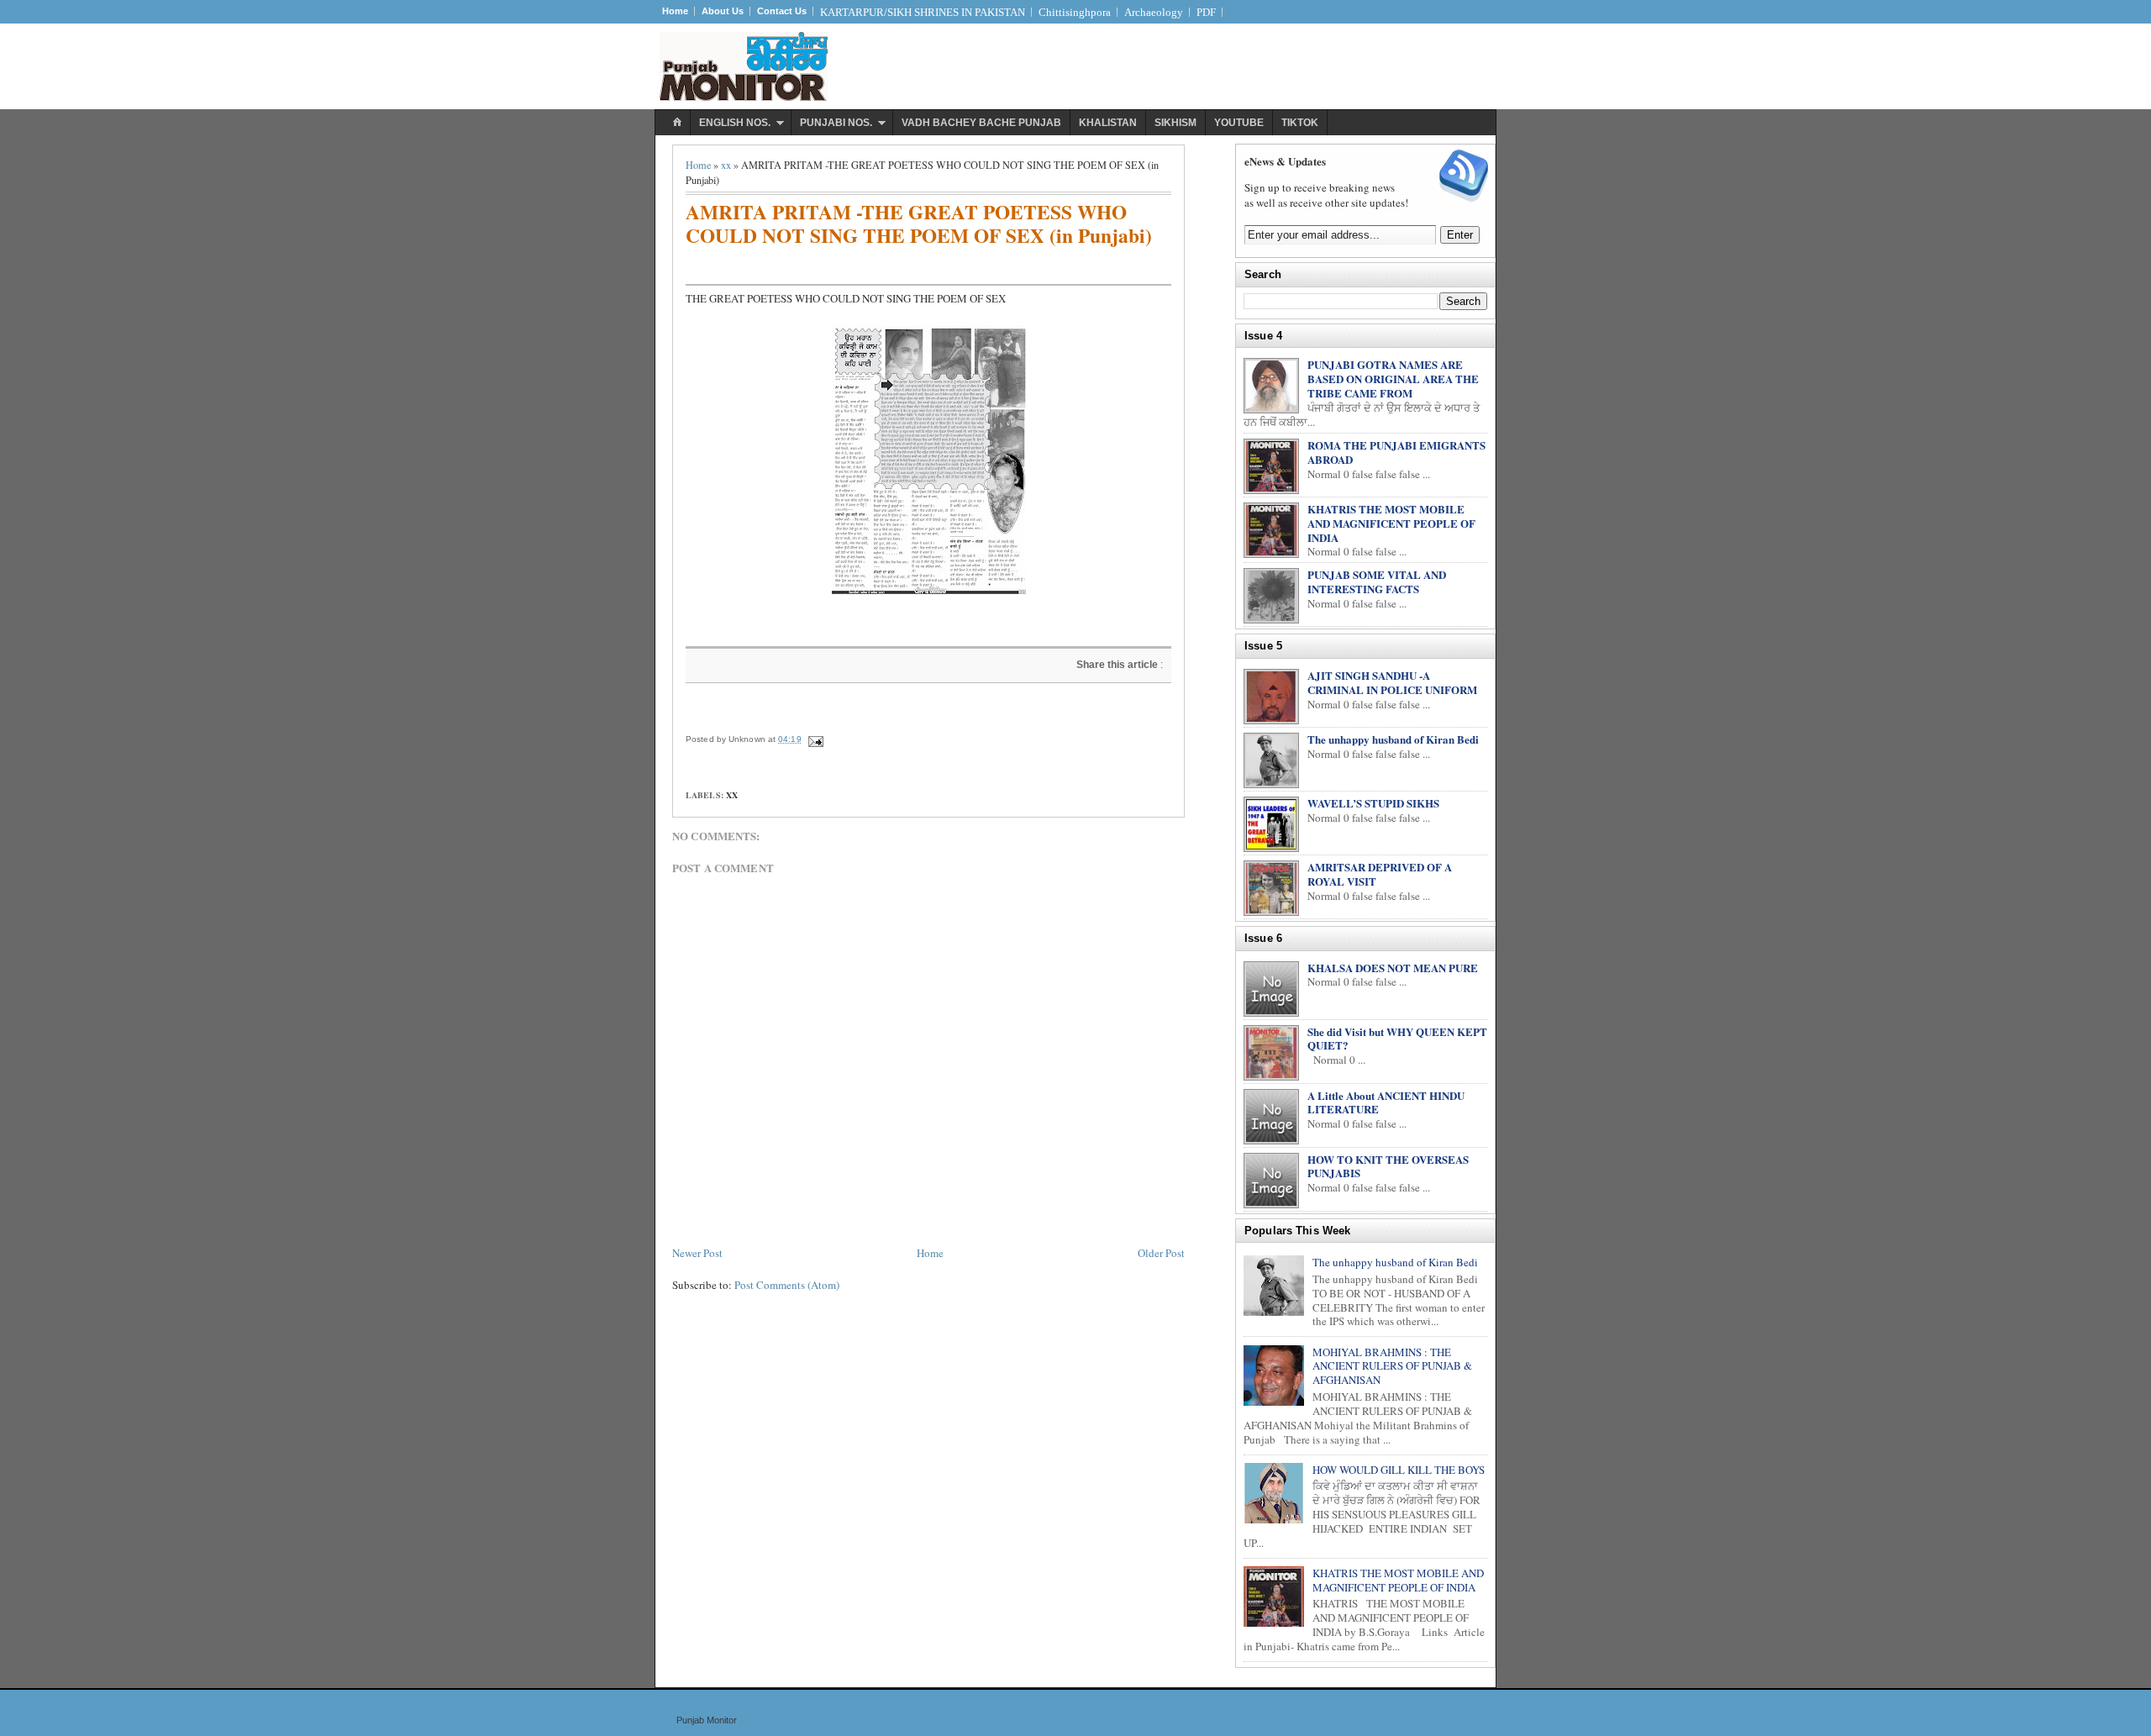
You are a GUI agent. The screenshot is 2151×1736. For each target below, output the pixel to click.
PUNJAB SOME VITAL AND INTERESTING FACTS (1377, 581)
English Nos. (735, 123)
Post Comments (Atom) (787, 1285)
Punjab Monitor (707, 1720)
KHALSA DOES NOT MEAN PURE (1393, 968)
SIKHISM (1175, 123)
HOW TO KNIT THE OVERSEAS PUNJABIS (1388, 1166)
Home (675, 11)
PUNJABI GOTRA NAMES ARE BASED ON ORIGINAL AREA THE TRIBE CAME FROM (1393, 379)
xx (726, 165)
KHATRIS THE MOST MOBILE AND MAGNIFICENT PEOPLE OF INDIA (1391, 523)
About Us (723, 11)
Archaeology (1154, 12)
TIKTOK (1300, 123)
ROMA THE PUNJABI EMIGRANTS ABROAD (1396, 452)
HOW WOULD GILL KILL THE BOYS (1399, 1470)
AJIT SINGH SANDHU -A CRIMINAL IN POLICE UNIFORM (1392, 682)
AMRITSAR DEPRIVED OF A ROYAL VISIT (1380, 874)
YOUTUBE (1239, 123)
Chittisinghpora (1075, 12)
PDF (1206, 12)
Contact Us (782, 11)
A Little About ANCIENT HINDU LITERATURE (1386, 1102)
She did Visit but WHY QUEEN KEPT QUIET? (1397, 1039)
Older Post (1161, 1253)
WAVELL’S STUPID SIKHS (1373, 803)
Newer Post (697, 1253)
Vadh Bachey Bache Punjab (981, 123)
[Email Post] (815, 739)
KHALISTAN (1108, 123)
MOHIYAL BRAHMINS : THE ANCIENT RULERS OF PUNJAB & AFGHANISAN (1392, 1366)
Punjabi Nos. (836, 123)
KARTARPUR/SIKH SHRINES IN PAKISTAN (923, 12)
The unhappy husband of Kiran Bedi (1393, 739)
